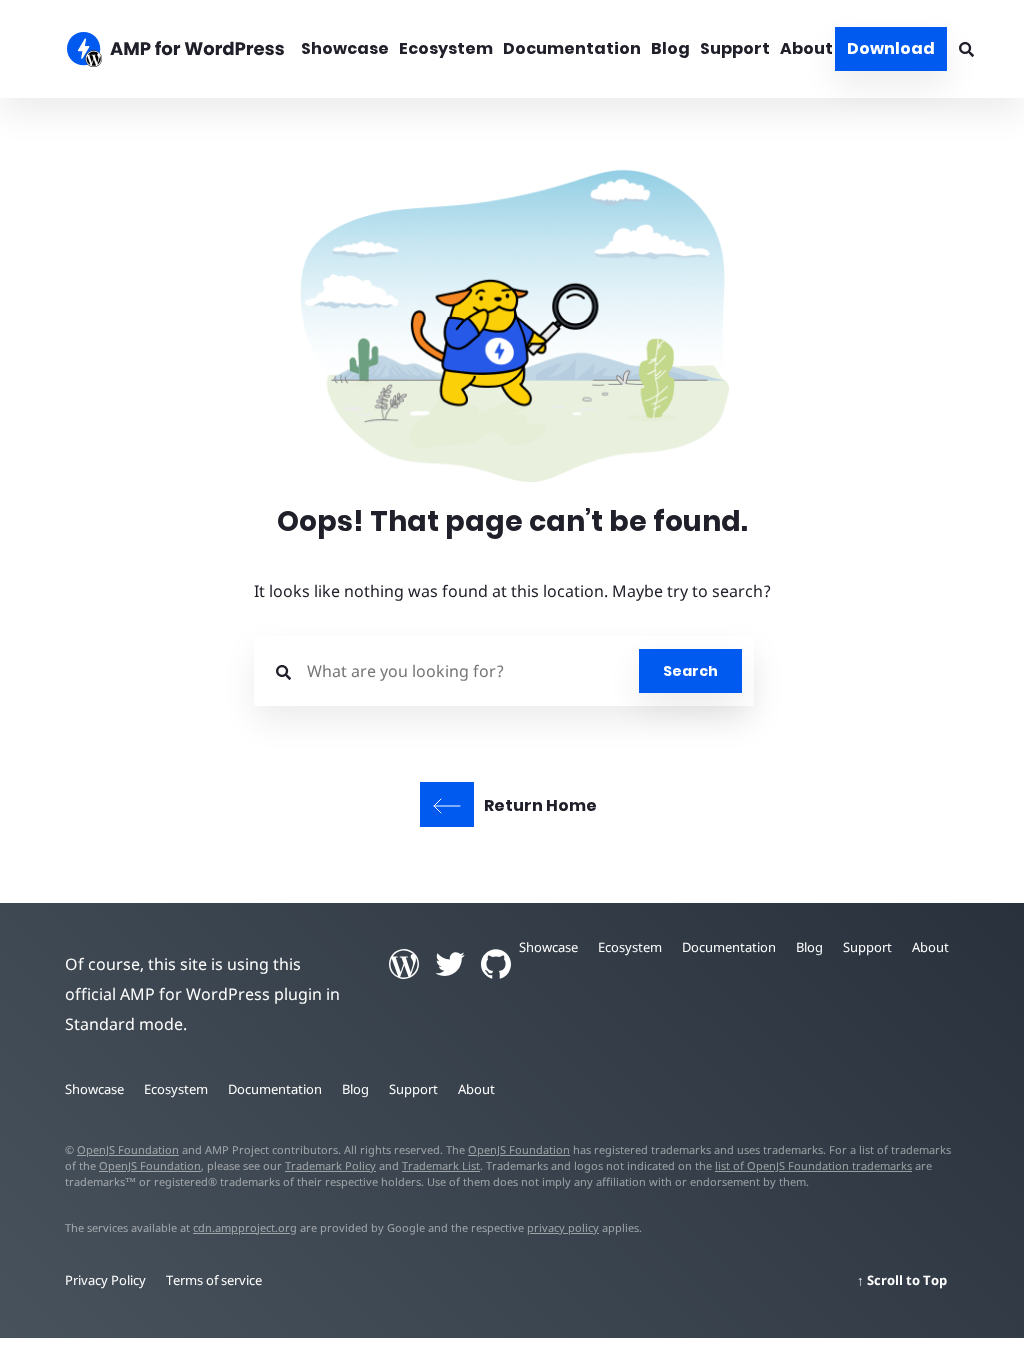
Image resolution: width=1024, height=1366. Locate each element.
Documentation (572, 48)
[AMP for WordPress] (165, 52)
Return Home (540, 805)
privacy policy (563, 1227)
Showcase (345, 48)
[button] (512, 669)
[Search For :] (452, 671)
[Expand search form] (966, 49)
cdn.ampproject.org (245, 1227)
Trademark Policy (330, 1165)
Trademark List (441, 1165)
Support (735, 48)
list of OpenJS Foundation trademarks (813, 1165)
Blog (670, 48)
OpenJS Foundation (128, 1149)
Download (891, 48)
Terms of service (214, 1280)
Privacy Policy (105, 1280)
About (806, 48)
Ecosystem (446, 48)
